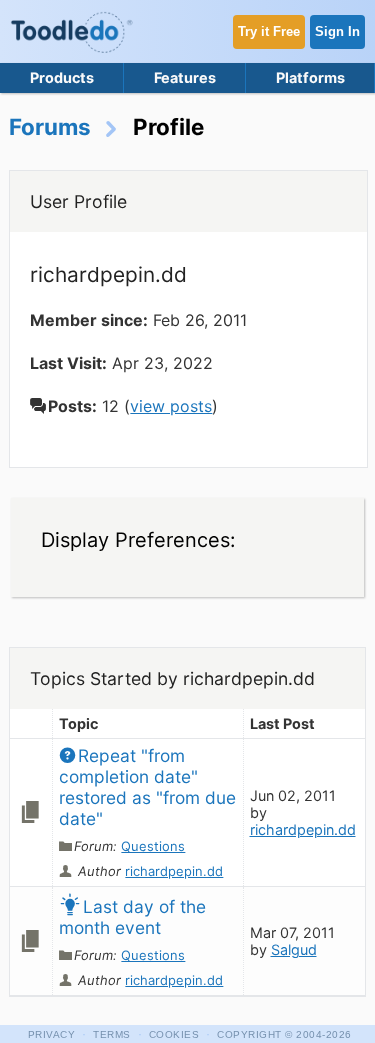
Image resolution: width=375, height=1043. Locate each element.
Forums (50, 126)
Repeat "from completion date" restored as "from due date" (150, 787)
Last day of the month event (135, 917)
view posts (171, 406)
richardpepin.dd (174, 871)
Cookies (174, 1034)
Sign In (337, 31)
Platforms (310, 77)
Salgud (294, 949)
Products (62, 77)
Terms (112, 1034)
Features (185, 77)
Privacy (52, 1034)
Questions (153, 846)
